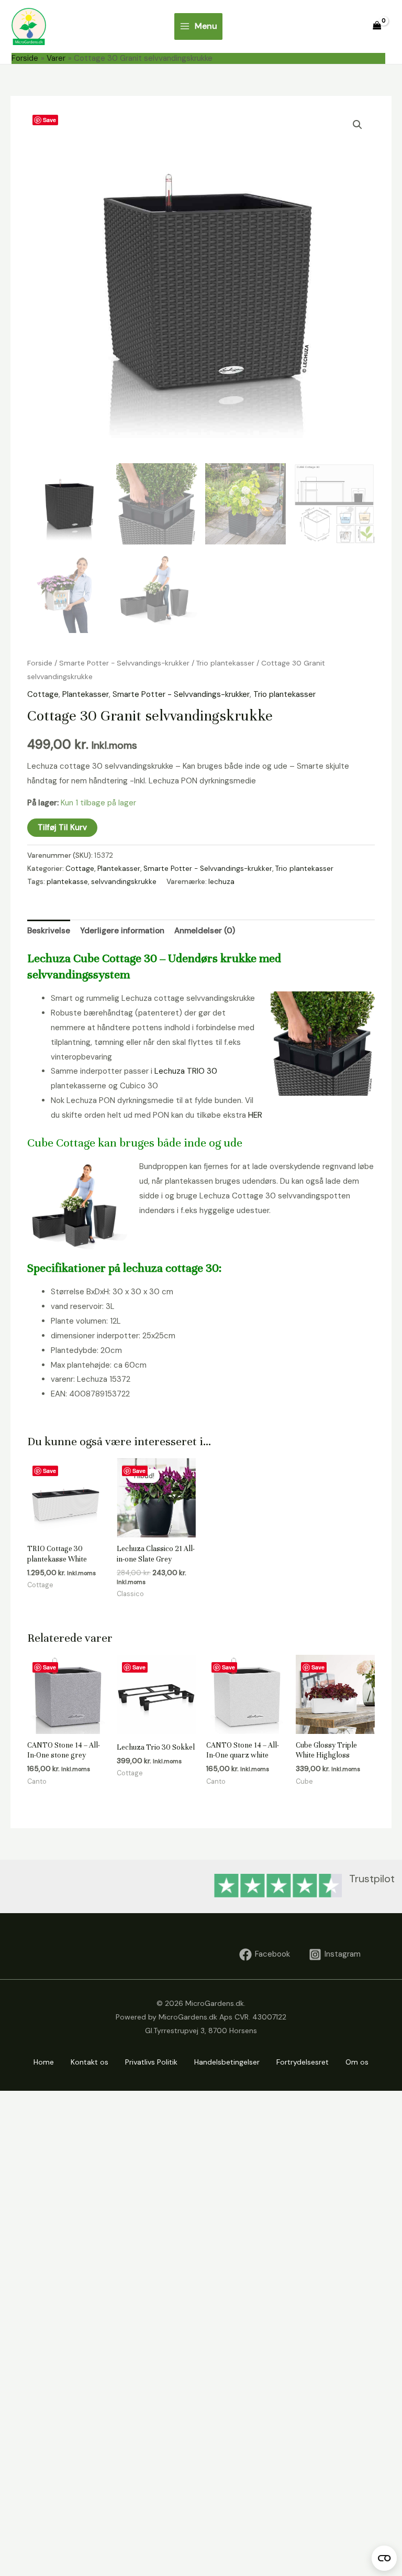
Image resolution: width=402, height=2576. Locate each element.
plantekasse (67, 882)
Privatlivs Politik (151, 2062)
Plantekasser (86, 694)
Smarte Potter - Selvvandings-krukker (124, 663)
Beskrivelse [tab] (49, 931)
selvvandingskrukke (124, 882)
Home (44, 2062)
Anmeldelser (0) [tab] (205, 931)
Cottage (43, 694)
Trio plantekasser (225, 663)
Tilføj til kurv (62, 827)
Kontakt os (90, 2062)
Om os (357, 2062)
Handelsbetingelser (227, 2062)
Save (49, 120)
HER (255, 1115)
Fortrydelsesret (303, 2062)
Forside (40, 663)
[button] (358, 125)
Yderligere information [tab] (122, 931)
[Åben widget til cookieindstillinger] (384, 2558)
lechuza (221, 882)
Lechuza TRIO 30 (186, 1071)
